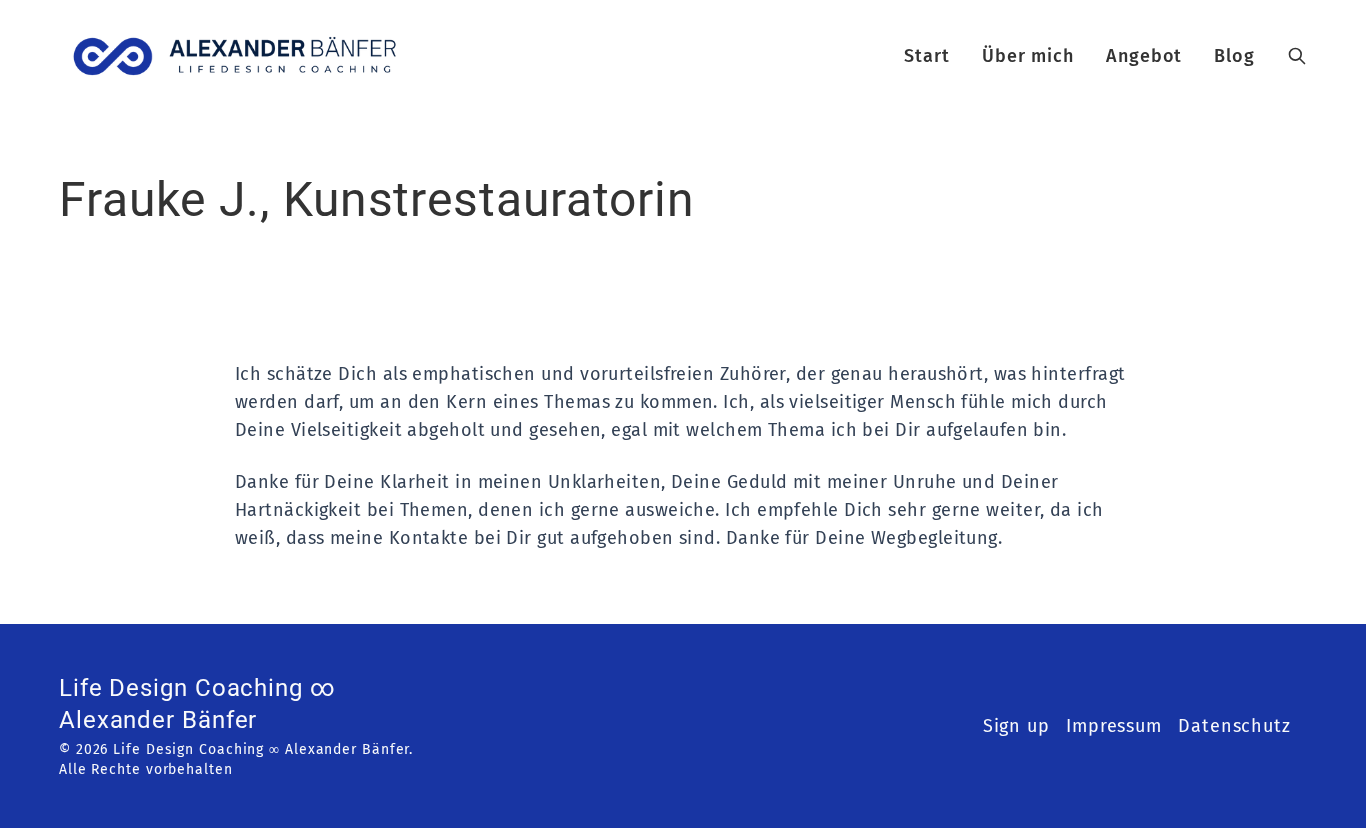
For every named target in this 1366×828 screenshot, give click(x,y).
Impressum (1114, 726)
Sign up (1016, 726)
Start (927, 56)
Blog (1234, 56)
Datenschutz (1234, 726)
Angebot (1144, 56)
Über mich (1028, 56)
